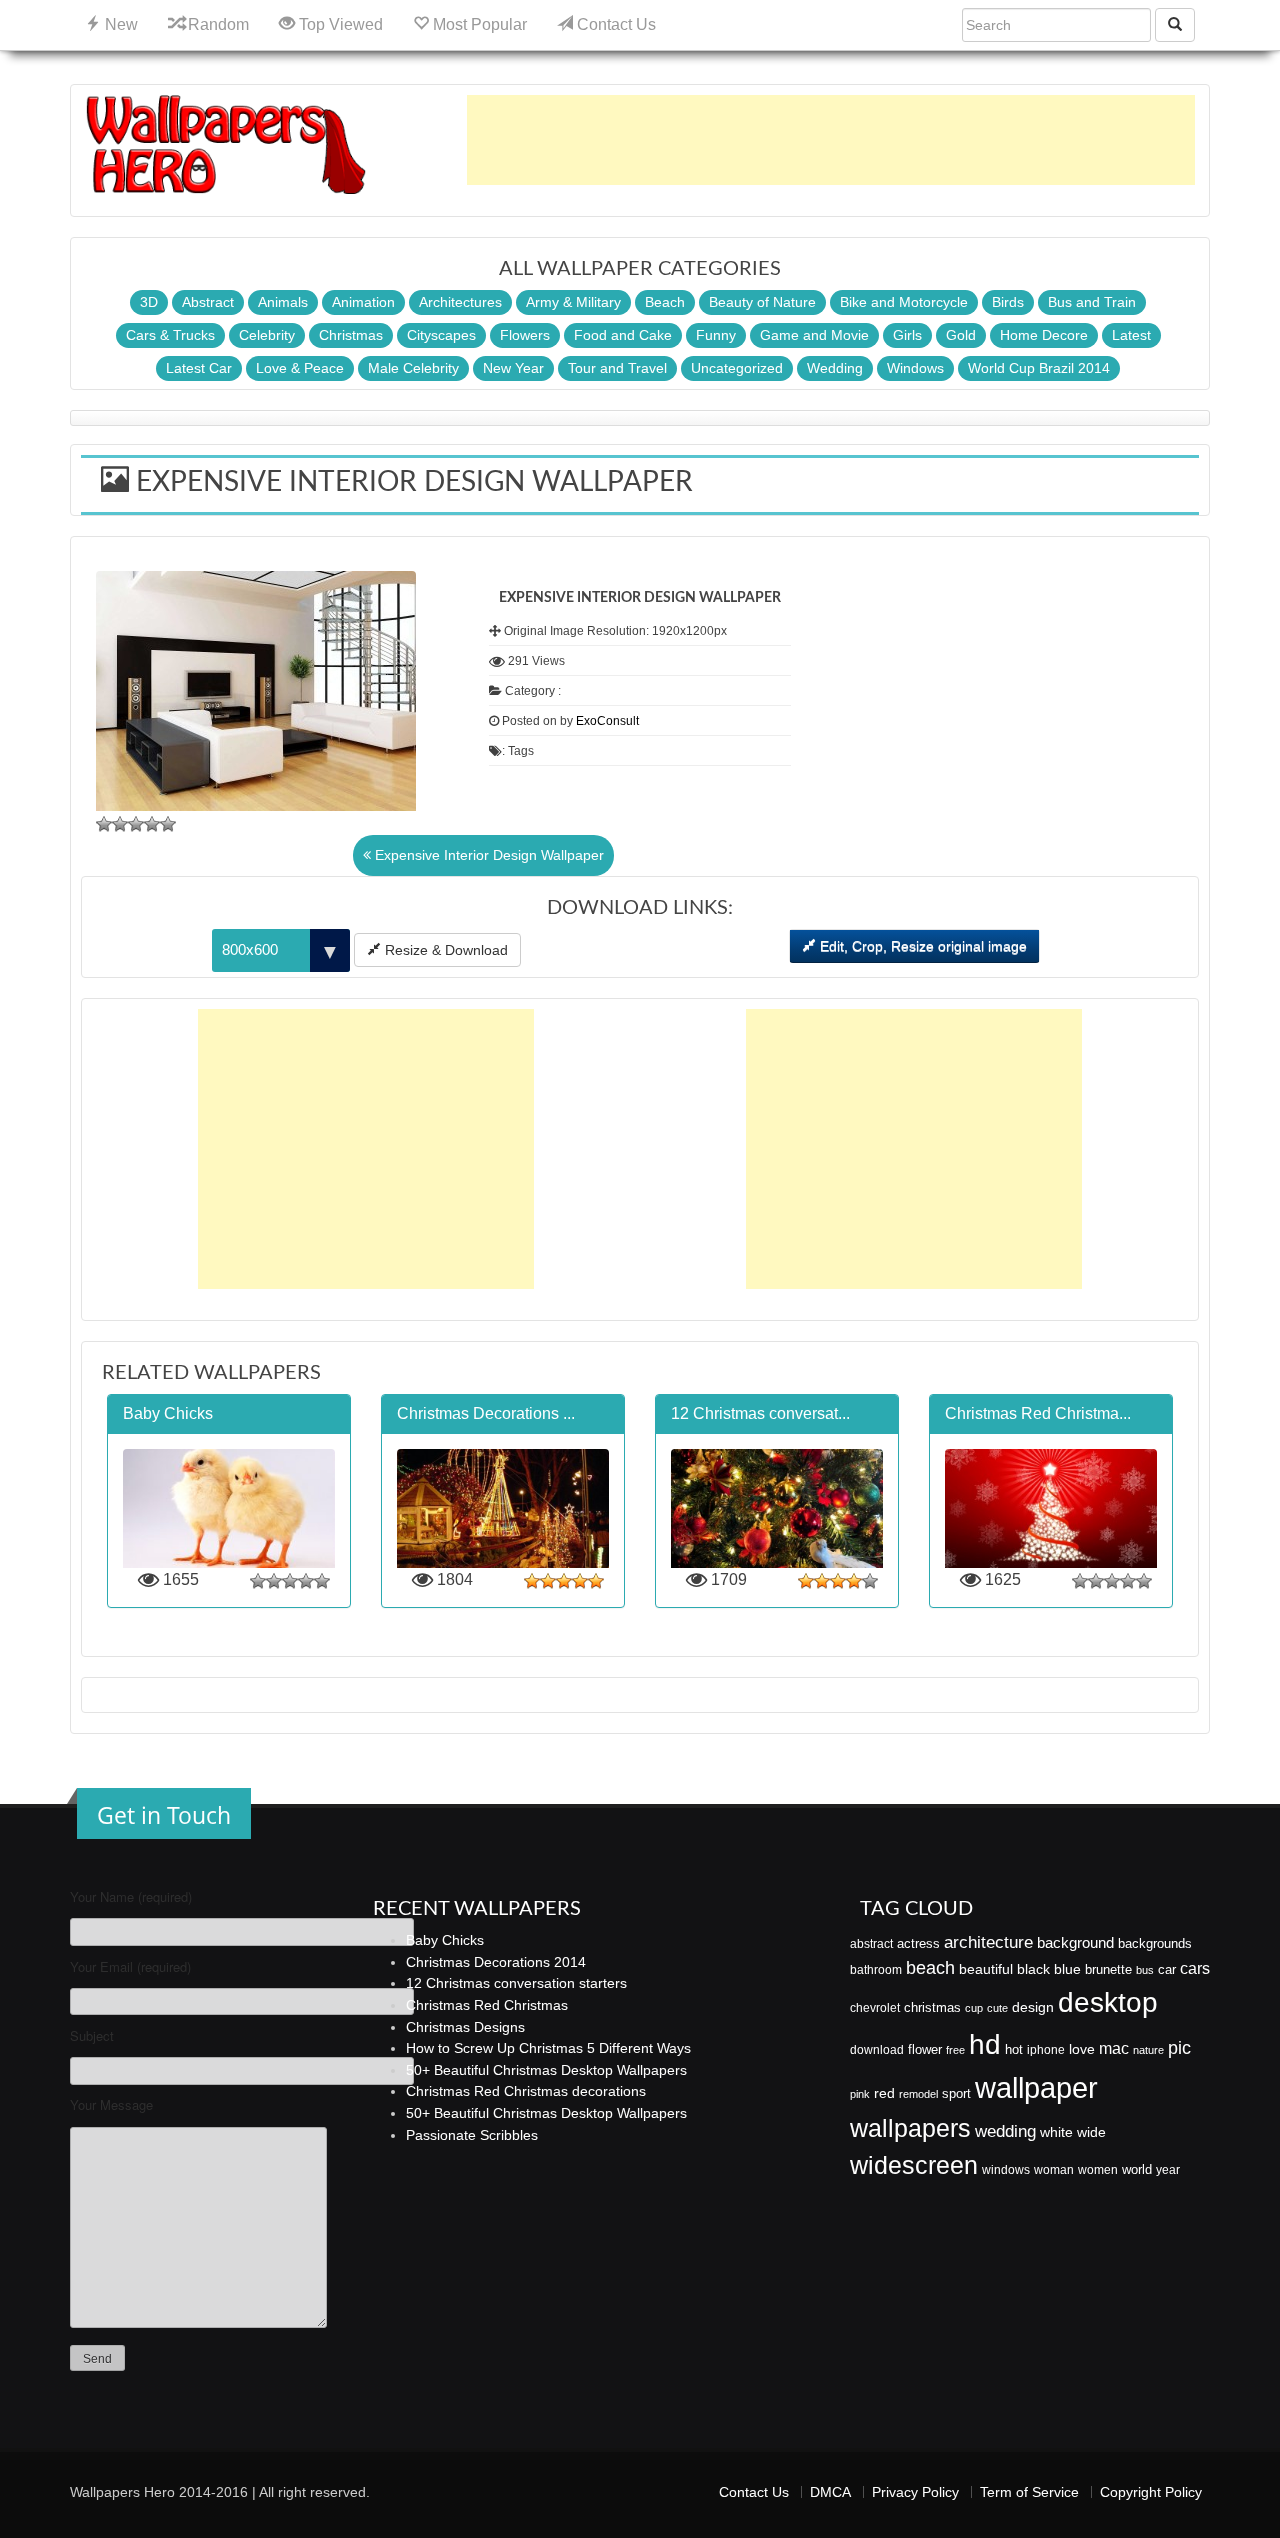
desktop (1108, 2002)
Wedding (835, 368)
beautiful (986, 1969)
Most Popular (478, 24)
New (119, 24)
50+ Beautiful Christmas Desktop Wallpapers (546, 2070)
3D (149, 302)
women (1098, 2170)
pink (860, 2094)
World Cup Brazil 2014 (1039, 368)
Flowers (525, 335)
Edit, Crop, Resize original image (921, 946)
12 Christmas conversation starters (516, 1983)
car (1167, 1969)
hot (1014, 2049)
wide (1091, 2132)
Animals (283, 302)
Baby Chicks (445, 1940)
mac (1114, 2048)
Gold (961, 335)
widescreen (914, 2165)
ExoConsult (607, 721)
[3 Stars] (136, 824)
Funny (716, 335)
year (1168, 2170)
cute (997, 2008)
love (1082, 2049)
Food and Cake (623, 335)
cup (974, 2008)
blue (1067, 1969)
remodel (918, 2094)
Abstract (208, 302)
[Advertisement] (831, 140)
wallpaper (1036, 2087)
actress (918, 1943)
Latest (1131, 335)
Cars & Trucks (170, 335)
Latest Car (199, 368)
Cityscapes (441, 335)
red (884, 2093)
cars (1195, 1968)
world (1137, 2169)
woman (1054, 2170)
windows (1006, 2170)
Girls (907, 335)
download (877, 2050)
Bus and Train (1092, 302)
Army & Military (573, 302)
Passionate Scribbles (472, 2135)
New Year (513, 368)
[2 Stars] (120, 824)
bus (1145, 1970)
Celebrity (267, 335)
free (955, 2050)
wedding (1005, 2131)
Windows (915, 368)
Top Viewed (339, 24)
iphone (1046, 2050)
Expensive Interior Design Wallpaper (487, 855)
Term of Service (1029, 2492)
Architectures (460, 302)
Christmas (351, 335)
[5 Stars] (168, 824)
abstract (871, 1944)
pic (1179, 2047)
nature (1148, 2050)
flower (925, 2049)
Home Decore (1044, 335)
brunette (1108, 1969)
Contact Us (614, 24)
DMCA (830, 2492)
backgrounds (1155, 1944)
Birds (1008, 302)
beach (930, 1968)
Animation (363, 302)
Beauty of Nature (762, 302)
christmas (932, 2007)
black (1033, 1969)
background (1075, 1943)
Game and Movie (814, 335)
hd (985, 2044)
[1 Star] (104, 824)
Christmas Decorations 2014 (496, 1962)
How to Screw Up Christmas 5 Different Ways (548, 2048)
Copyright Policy (1151, 2492)
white (1056, 2132)
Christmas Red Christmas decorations (526, 2091)
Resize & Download (444, 950)
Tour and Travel (617, 368)
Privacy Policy (915, 2492)
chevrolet (875, 2008)
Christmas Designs (465, 2027)
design (1033, 2007)
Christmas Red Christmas (487, 2005)
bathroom (876, 1970)
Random (216, 24)
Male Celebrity (413, 368)
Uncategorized (737, 368)
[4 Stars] (152, 824)
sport (956, 2094)
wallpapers (910, 2128)
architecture (988, 1942)
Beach (665, 302)
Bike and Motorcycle (904, 302)
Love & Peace (300, 368)
